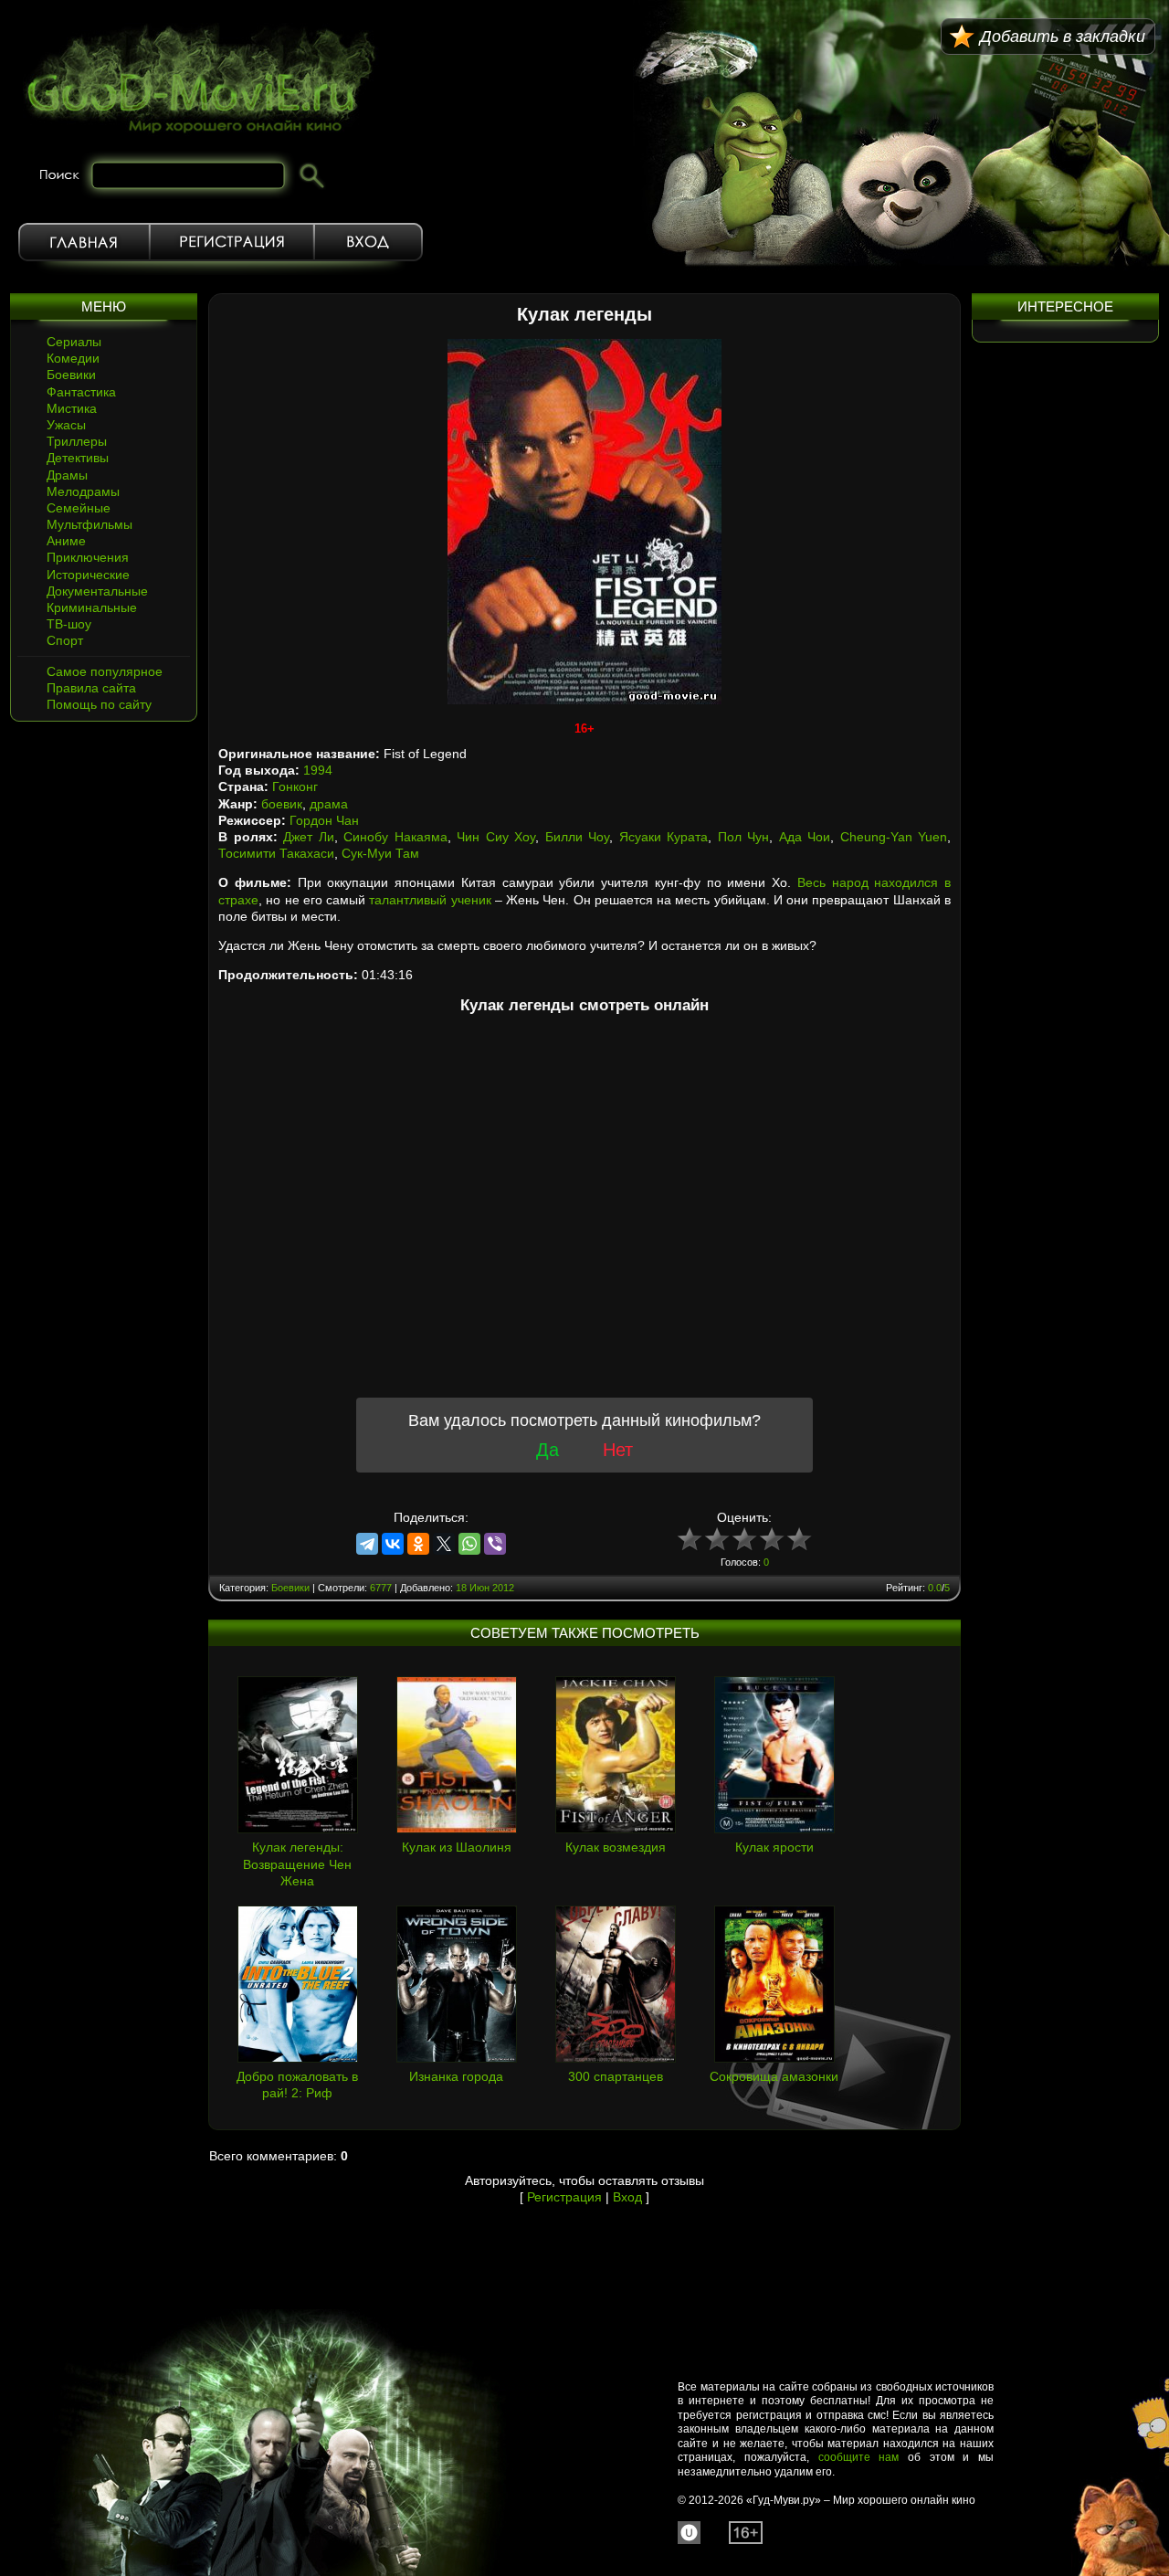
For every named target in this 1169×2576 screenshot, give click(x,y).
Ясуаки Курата (664, 837)
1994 (318, 770)
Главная (84, 242)
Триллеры (77, 441)
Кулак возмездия (616, 1847)
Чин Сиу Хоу (496, 837)
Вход (369, 242)
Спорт (65, 640)
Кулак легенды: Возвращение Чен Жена (297, 1863)
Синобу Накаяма (395, 837)
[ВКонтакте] (393, 1544)
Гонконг (295, 787)
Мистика (72, 408)
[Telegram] (367, 1544)
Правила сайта (91, 688)
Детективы (78, 458)
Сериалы (74, 342)
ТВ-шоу (69, 624)
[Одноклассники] (418, 1544)
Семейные (79, 508)
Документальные (97, 591)
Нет (618, 1450)
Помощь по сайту (99, 704)
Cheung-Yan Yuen (894, 837)
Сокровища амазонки (774, 2076)
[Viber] (495, 1544)
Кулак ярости (774, 1847)
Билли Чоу (578, 837)
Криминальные (92, 607)
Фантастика (81, 392)
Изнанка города (456, 2076)
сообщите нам (859, 2457)
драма (329, 804)
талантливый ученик (430, 900)
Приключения (88, 557)
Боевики (71, 375)
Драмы (67, 475)
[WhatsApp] (469, 1544)
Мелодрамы (83, 491)
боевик (282, 804)
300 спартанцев (616, 2076)
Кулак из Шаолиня (457, 1847)
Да (548, 1450)
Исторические (88, 575)
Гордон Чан (324, 820)
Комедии (73, 358)
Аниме (66, 541)
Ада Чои (805, 837)
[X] (444, 1544)
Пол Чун (744, 837)
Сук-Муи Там (380, 853)
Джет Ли (309, 837)
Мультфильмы (90, 524)
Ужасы (66, 425)
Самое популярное (105, 671)
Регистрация (232, 242)
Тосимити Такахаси (276, 853)
